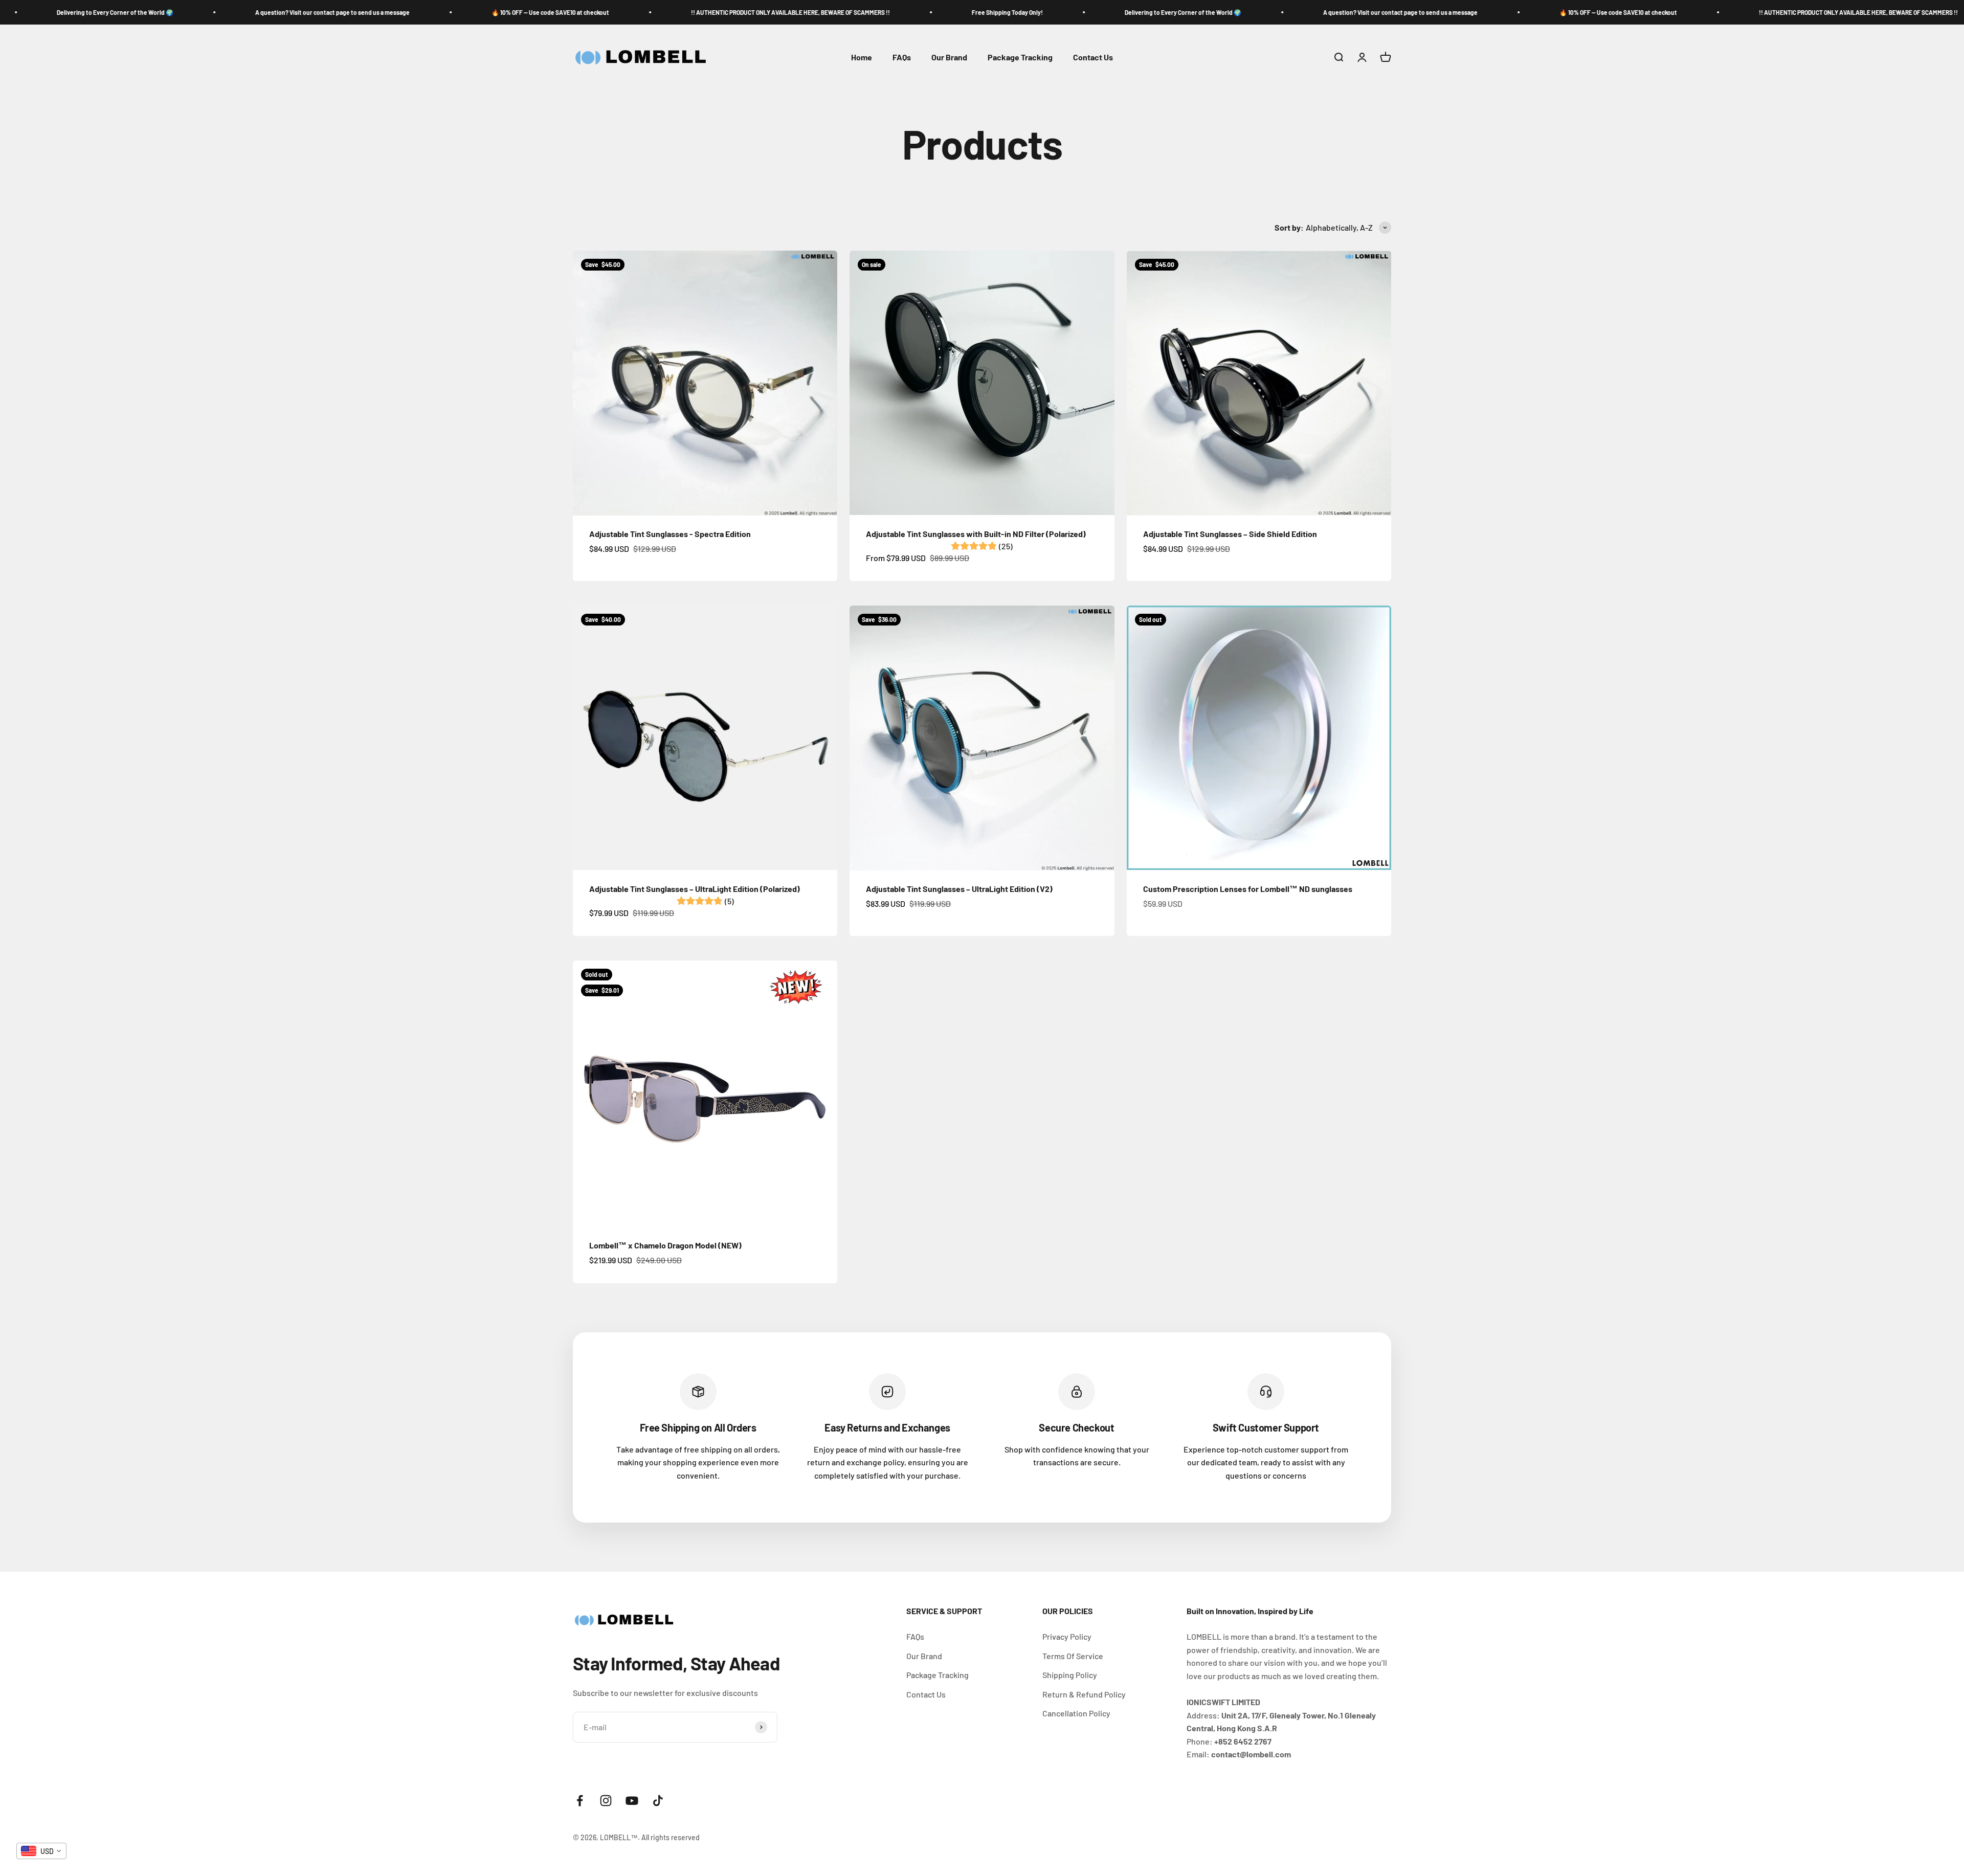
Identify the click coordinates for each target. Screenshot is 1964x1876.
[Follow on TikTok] (658, 1801)
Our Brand (949, 58)
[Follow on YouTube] (632, 1801)
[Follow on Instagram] (606, 1801)
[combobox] (41, 1851)
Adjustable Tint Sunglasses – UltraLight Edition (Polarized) (695, 889)
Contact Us (1093, 58)
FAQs (902, 58)
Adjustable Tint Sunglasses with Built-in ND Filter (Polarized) (976, 534)
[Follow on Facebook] (580, 1801)
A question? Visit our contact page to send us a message (213, 12)
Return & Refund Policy (1084, 1694)
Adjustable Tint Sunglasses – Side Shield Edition (1230, 534)
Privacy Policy (1067, 1636)
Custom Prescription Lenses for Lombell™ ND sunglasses (1248, 889)
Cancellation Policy (1076, 1713)
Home (862, 58)
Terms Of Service (1073, 1656)
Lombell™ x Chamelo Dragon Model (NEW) (665, 1245)
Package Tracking (1020, 58)
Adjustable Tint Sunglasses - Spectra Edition (670, 534)
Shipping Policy (1070, 1675)
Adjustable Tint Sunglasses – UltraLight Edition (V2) (959, 889)
